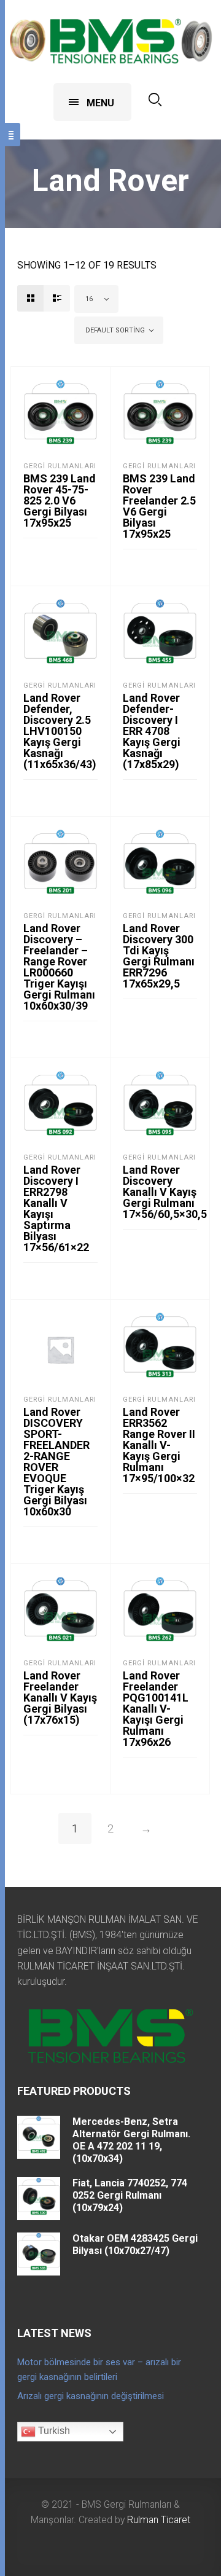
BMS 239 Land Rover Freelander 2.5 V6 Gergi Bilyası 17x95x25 (159, 506)
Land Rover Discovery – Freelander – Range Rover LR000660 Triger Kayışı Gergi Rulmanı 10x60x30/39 (59, 967)
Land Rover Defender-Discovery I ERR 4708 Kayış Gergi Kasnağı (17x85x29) (152, 731)
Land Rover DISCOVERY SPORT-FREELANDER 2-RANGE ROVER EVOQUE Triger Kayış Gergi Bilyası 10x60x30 (56, 1462)
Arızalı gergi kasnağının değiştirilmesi (91, 2396)
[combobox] (96, 299)
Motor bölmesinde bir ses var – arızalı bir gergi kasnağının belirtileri (99, 2370)
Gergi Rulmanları (60, 466)
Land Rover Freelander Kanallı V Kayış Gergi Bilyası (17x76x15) (60, 1698)
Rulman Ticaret (159, 2520)
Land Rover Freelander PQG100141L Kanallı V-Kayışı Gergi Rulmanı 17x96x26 (156, 1709)
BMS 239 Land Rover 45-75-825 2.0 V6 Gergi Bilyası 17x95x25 (60, 501)
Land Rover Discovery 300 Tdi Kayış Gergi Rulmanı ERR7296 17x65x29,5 (159, 956)
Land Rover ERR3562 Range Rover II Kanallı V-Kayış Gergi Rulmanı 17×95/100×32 (159, 1445)
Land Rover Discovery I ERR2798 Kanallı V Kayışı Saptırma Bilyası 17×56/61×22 (56, 1208)
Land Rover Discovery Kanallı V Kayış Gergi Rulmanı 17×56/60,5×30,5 (165, 1192)
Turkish (53, 2431)
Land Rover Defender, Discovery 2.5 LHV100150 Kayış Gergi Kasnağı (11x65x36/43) (60, 731)
